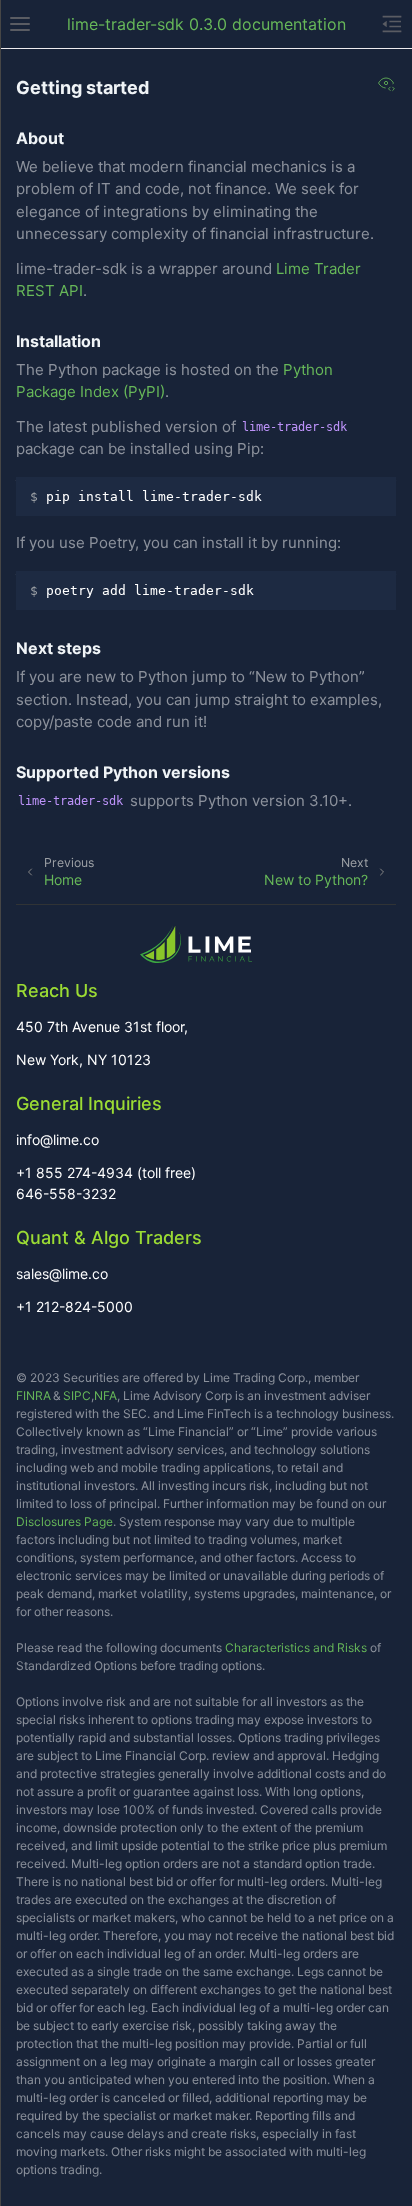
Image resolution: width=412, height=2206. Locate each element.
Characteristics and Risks (296, 1647)
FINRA (33, 1395)
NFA (105, 1395)
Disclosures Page (64, 1521)
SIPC (77, 1395)
